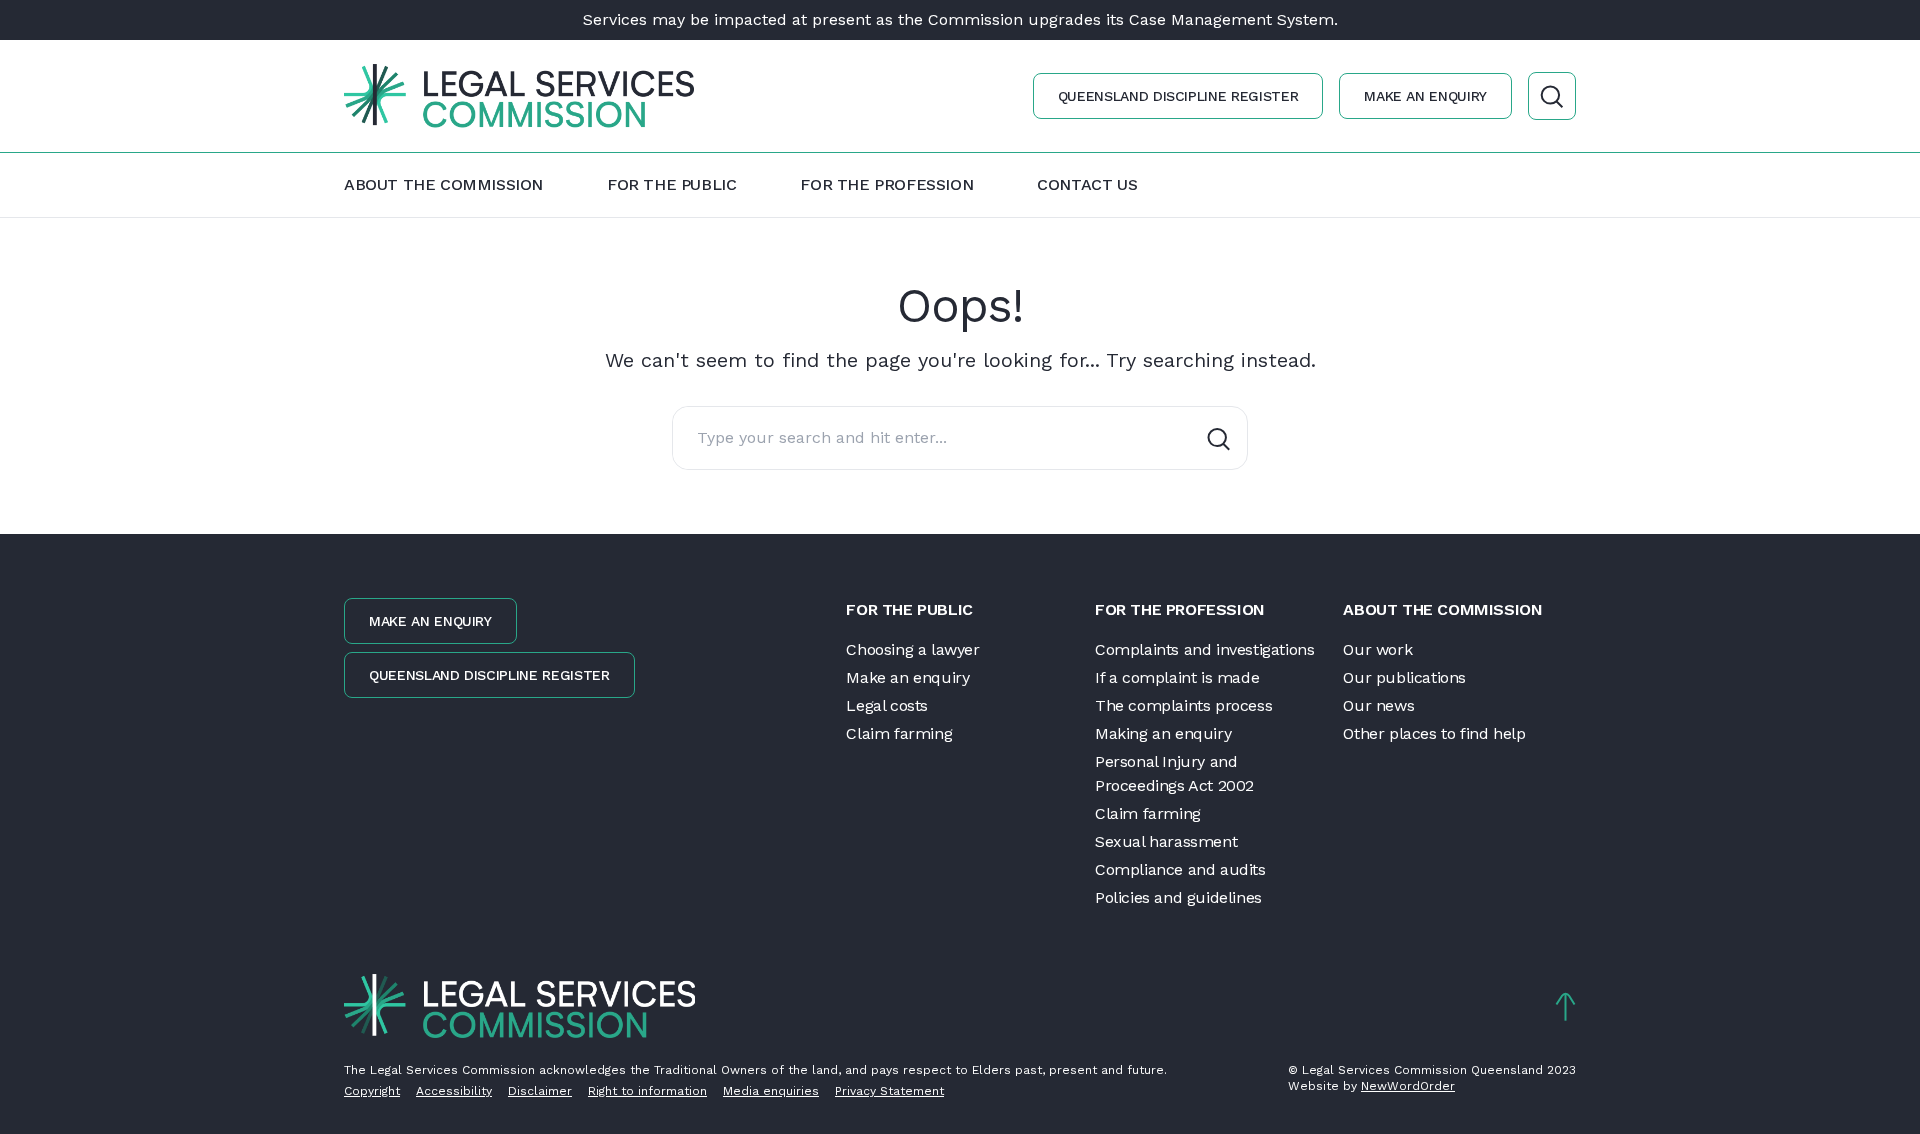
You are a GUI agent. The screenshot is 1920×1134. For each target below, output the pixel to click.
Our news (1378, 705)
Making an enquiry (1163, 733)
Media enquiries (771, 1091)
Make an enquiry (1425, 96)
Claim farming (899, 733)
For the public (671, 184)
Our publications (1404, 677)
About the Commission (443, 184)
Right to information (647, 1091)
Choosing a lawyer (912, 649)
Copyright (372, 1091)
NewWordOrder (1408, 1086)
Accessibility (454, 1091)
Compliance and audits (1180, 869)
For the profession (886, 184)
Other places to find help (1434, 733)
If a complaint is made (1177, 677)
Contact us (1087, 184)
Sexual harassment (1166, 841)
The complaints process (1183, 705)
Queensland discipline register (1178, 96)
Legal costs (887, 705)
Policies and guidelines (1178, 897)
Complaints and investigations (1204, 649)
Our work (1377, 649)
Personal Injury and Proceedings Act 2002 (1174, 773)
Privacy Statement (889, 1091)
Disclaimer (540, 1091)
